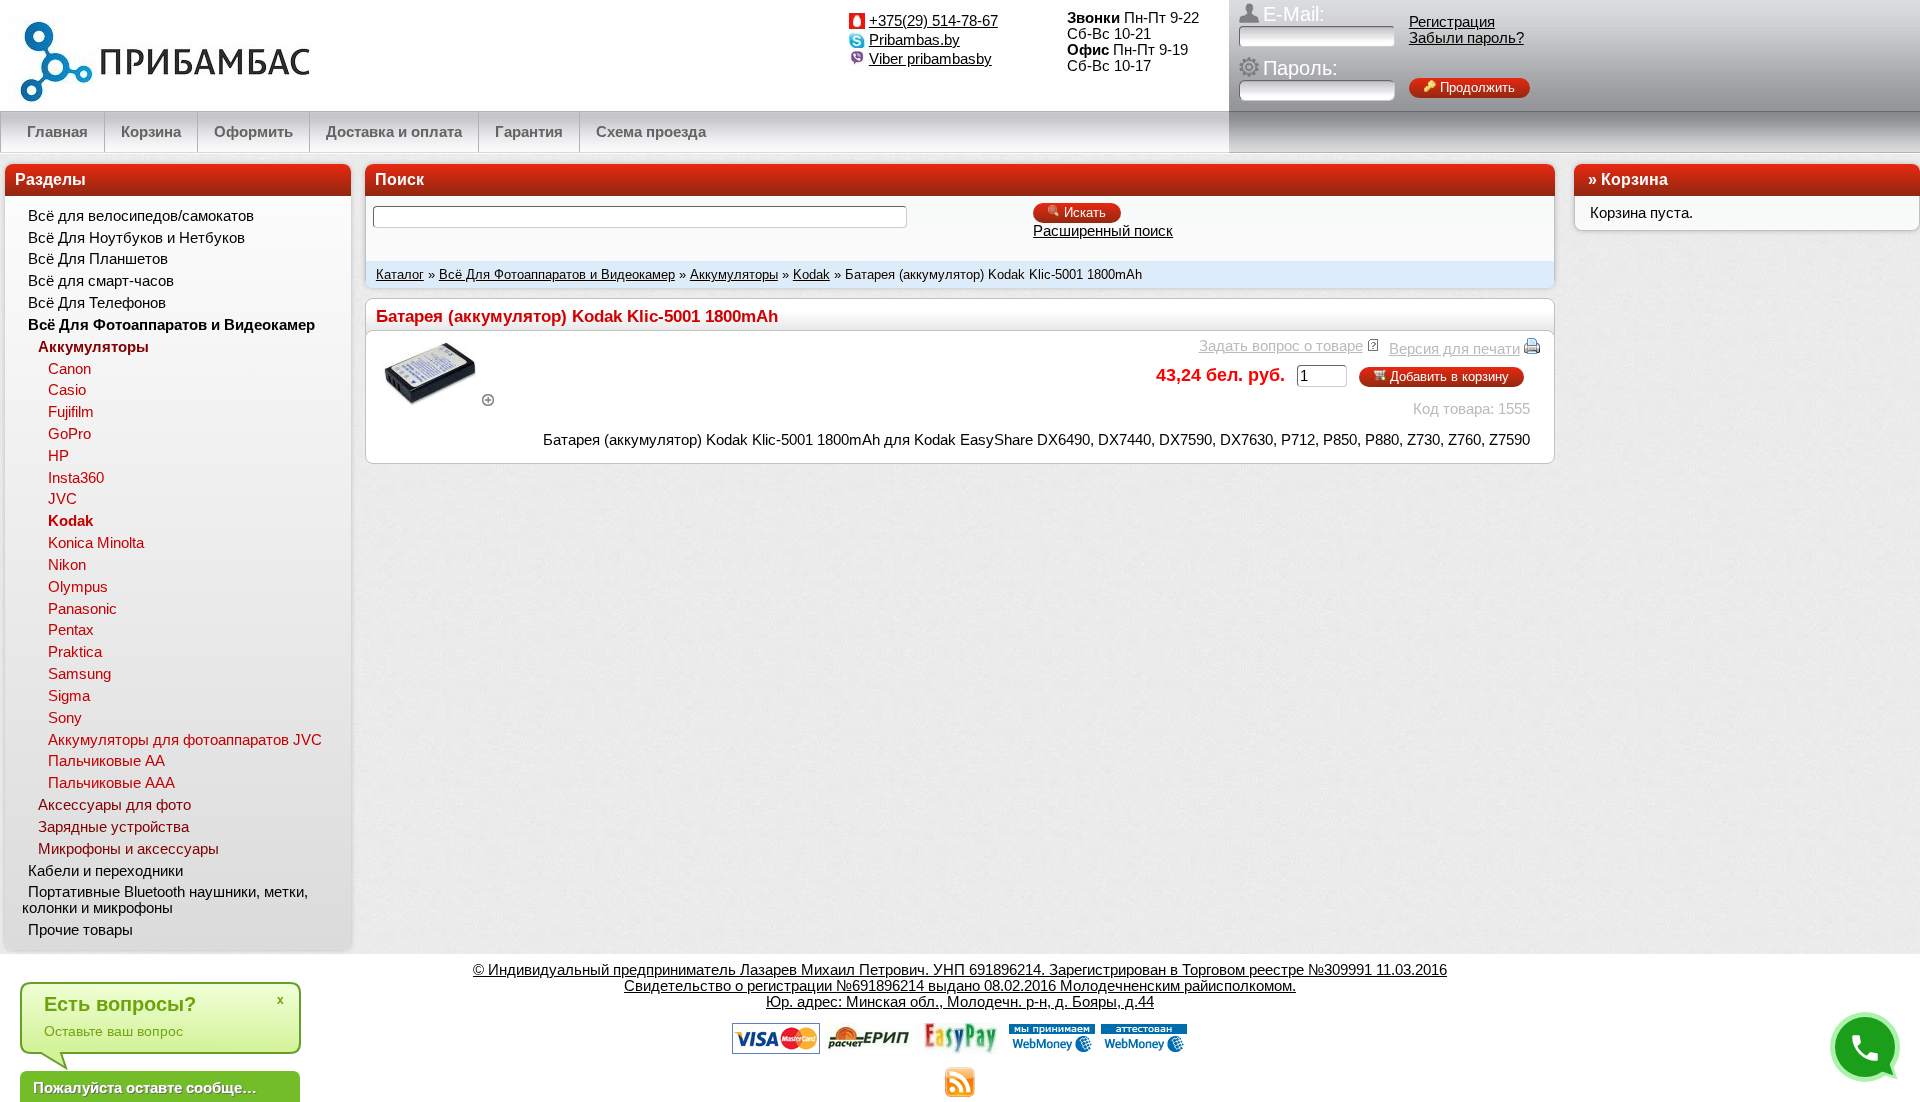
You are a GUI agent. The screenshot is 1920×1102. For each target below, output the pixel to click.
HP (58, 456)
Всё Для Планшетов (98, 259)
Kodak (811, 274)
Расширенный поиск (1103, 231)
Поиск (399, 179)
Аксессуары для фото (114, 805)
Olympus (78, 587)
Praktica (75, 652)
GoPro (69, 434)
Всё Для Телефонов (97, 303)
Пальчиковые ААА (111, 783)
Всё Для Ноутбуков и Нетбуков (136, 238)
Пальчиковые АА (106, 761)
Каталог (400, 274)
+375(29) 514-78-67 (933, 21)
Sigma (69, 696)
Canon (69, 369)
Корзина (1634, 179)
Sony (65, 718)
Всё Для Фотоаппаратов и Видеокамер (557, 274)
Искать (1083, 212)
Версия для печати (1454, 349)
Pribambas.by (914, 40)
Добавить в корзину (1447, 376)
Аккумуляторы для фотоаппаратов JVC (185, 740)
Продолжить (1475, 87)
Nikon (67, 565)
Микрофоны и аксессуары (128, 849)
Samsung (79, 674)
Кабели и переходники (105, 871)
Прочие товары (80, 930)
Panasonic (82, 609)
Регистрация (1452, 22)
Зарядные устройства (113, 827)
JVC (62, 499)
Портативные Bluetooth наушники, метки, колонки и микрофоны (165, 900)
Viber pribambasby (930, 59)
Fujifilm (71, 412)
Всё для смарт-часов (101, 281)
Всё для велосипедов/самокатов (141, 216)
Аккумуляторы (734, 274)
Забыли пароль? (1466, 38)
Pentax (71, 630)
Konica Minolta (96, 543)
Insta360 (76, 478)
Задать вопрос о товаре (1281, 346)
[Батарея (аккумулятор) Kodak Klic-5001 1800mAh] (438, 401)
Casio (67, 390)
